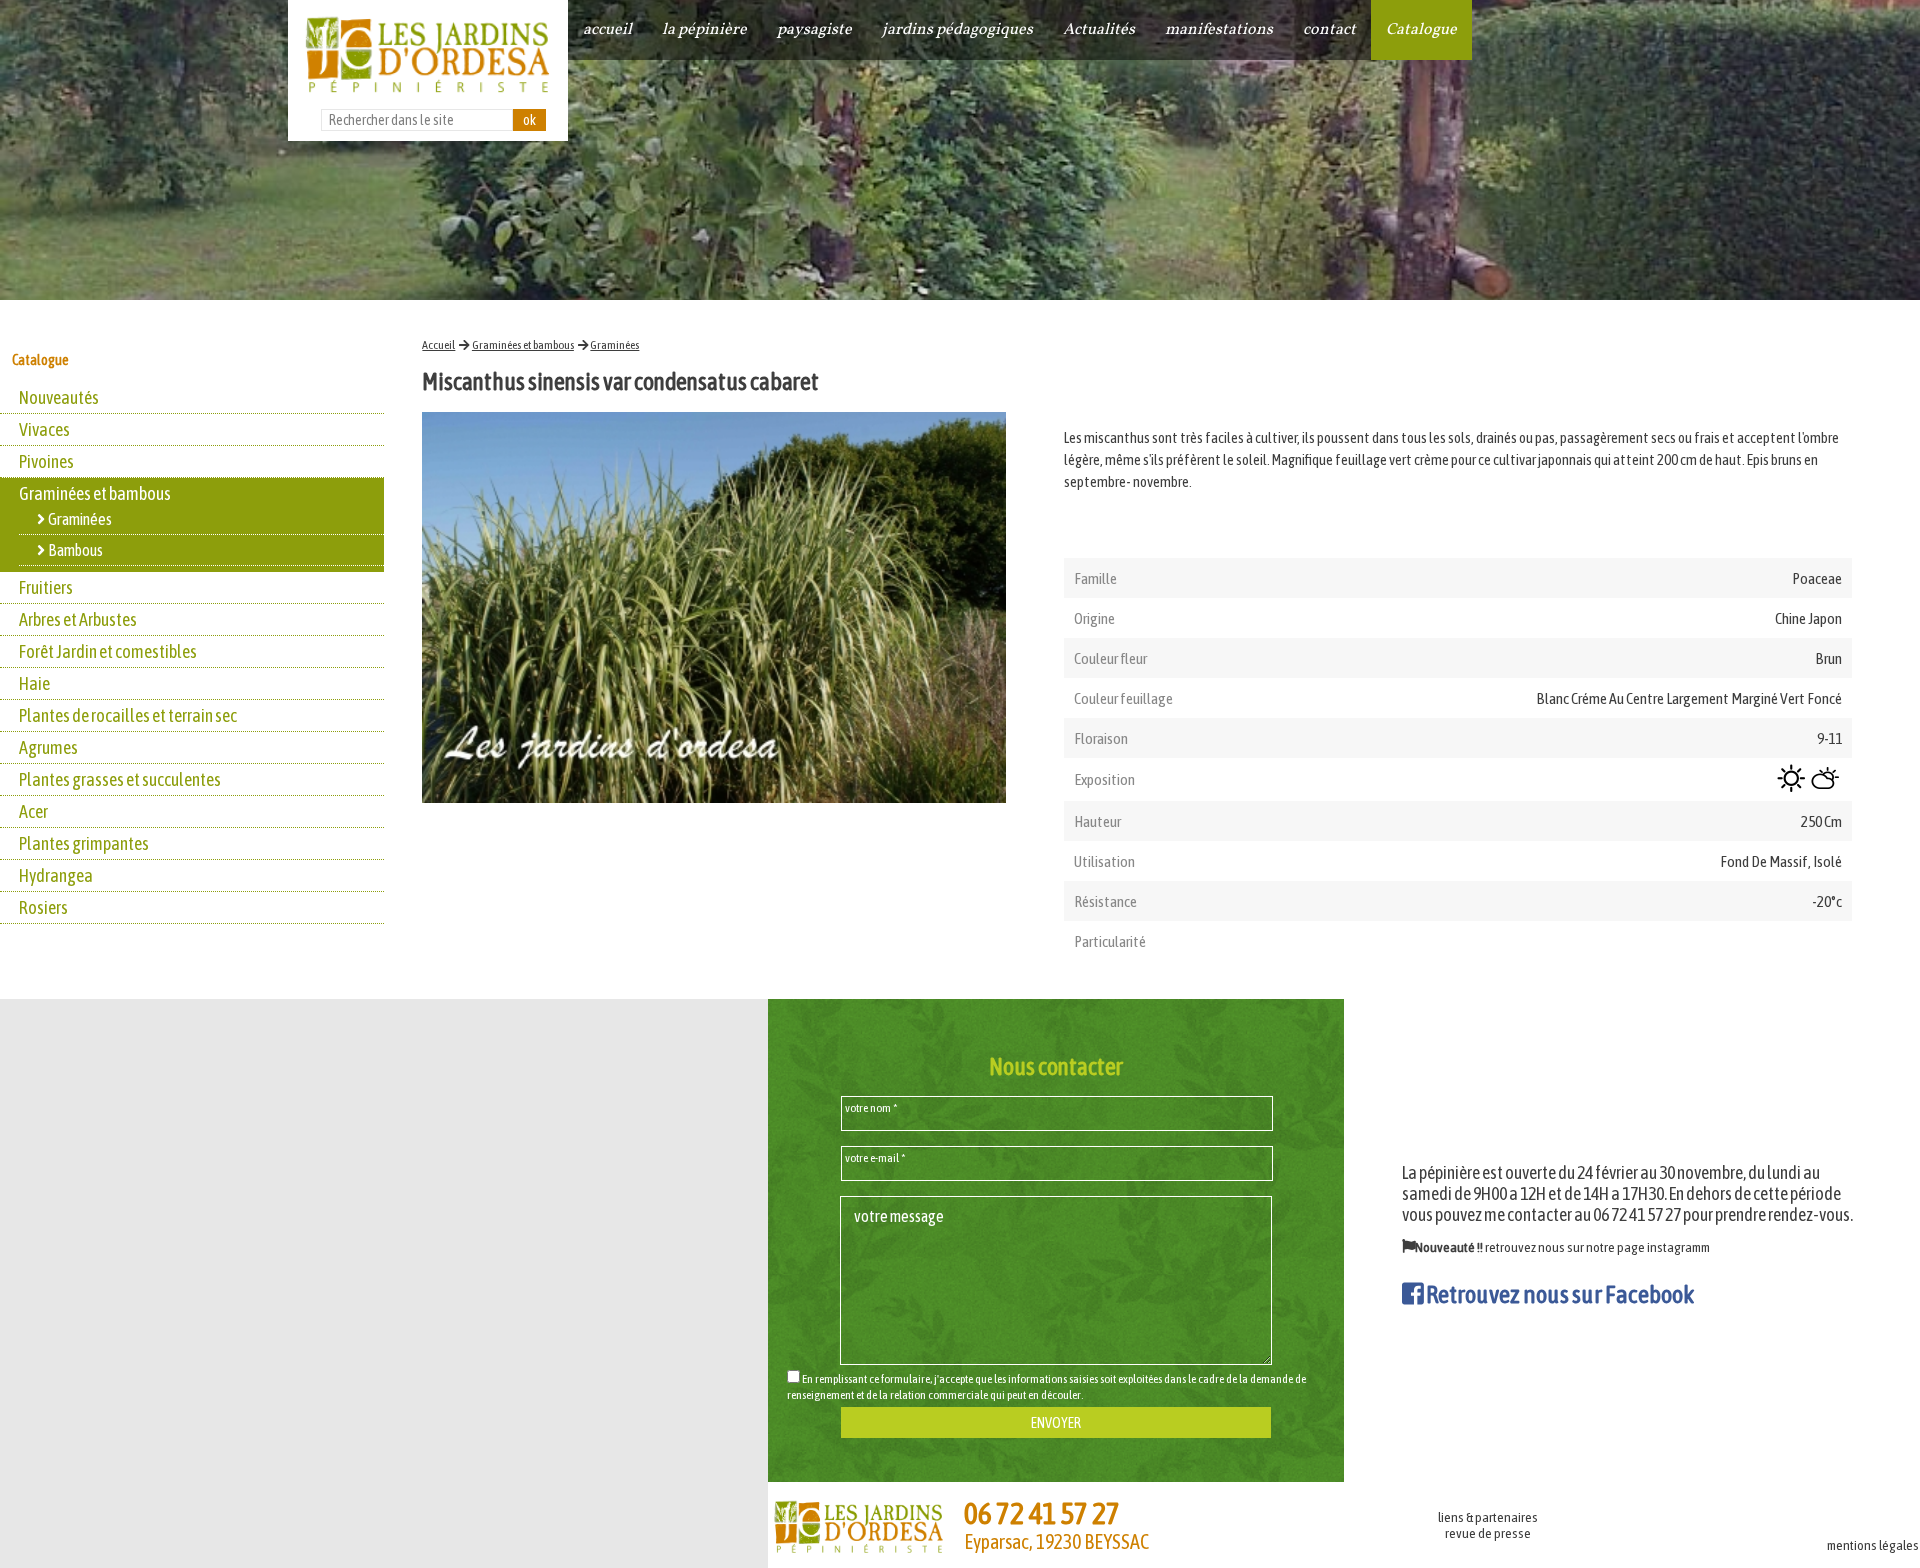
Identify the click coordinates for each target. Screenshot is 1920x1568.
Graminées (614, 345)
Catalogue (1421, 30)
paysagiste (814, 30)
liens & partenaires (1488, 1517)
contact (1329, 30)
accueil (607, 30)
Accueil (438, 345)
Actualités (1099, 30)
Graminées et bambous (523, 345)
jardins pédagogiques (957, 30)
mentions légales (1873, 1545)
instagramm (1678, 1247)
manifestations (1219, 30)
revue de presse (1488, 1533)
